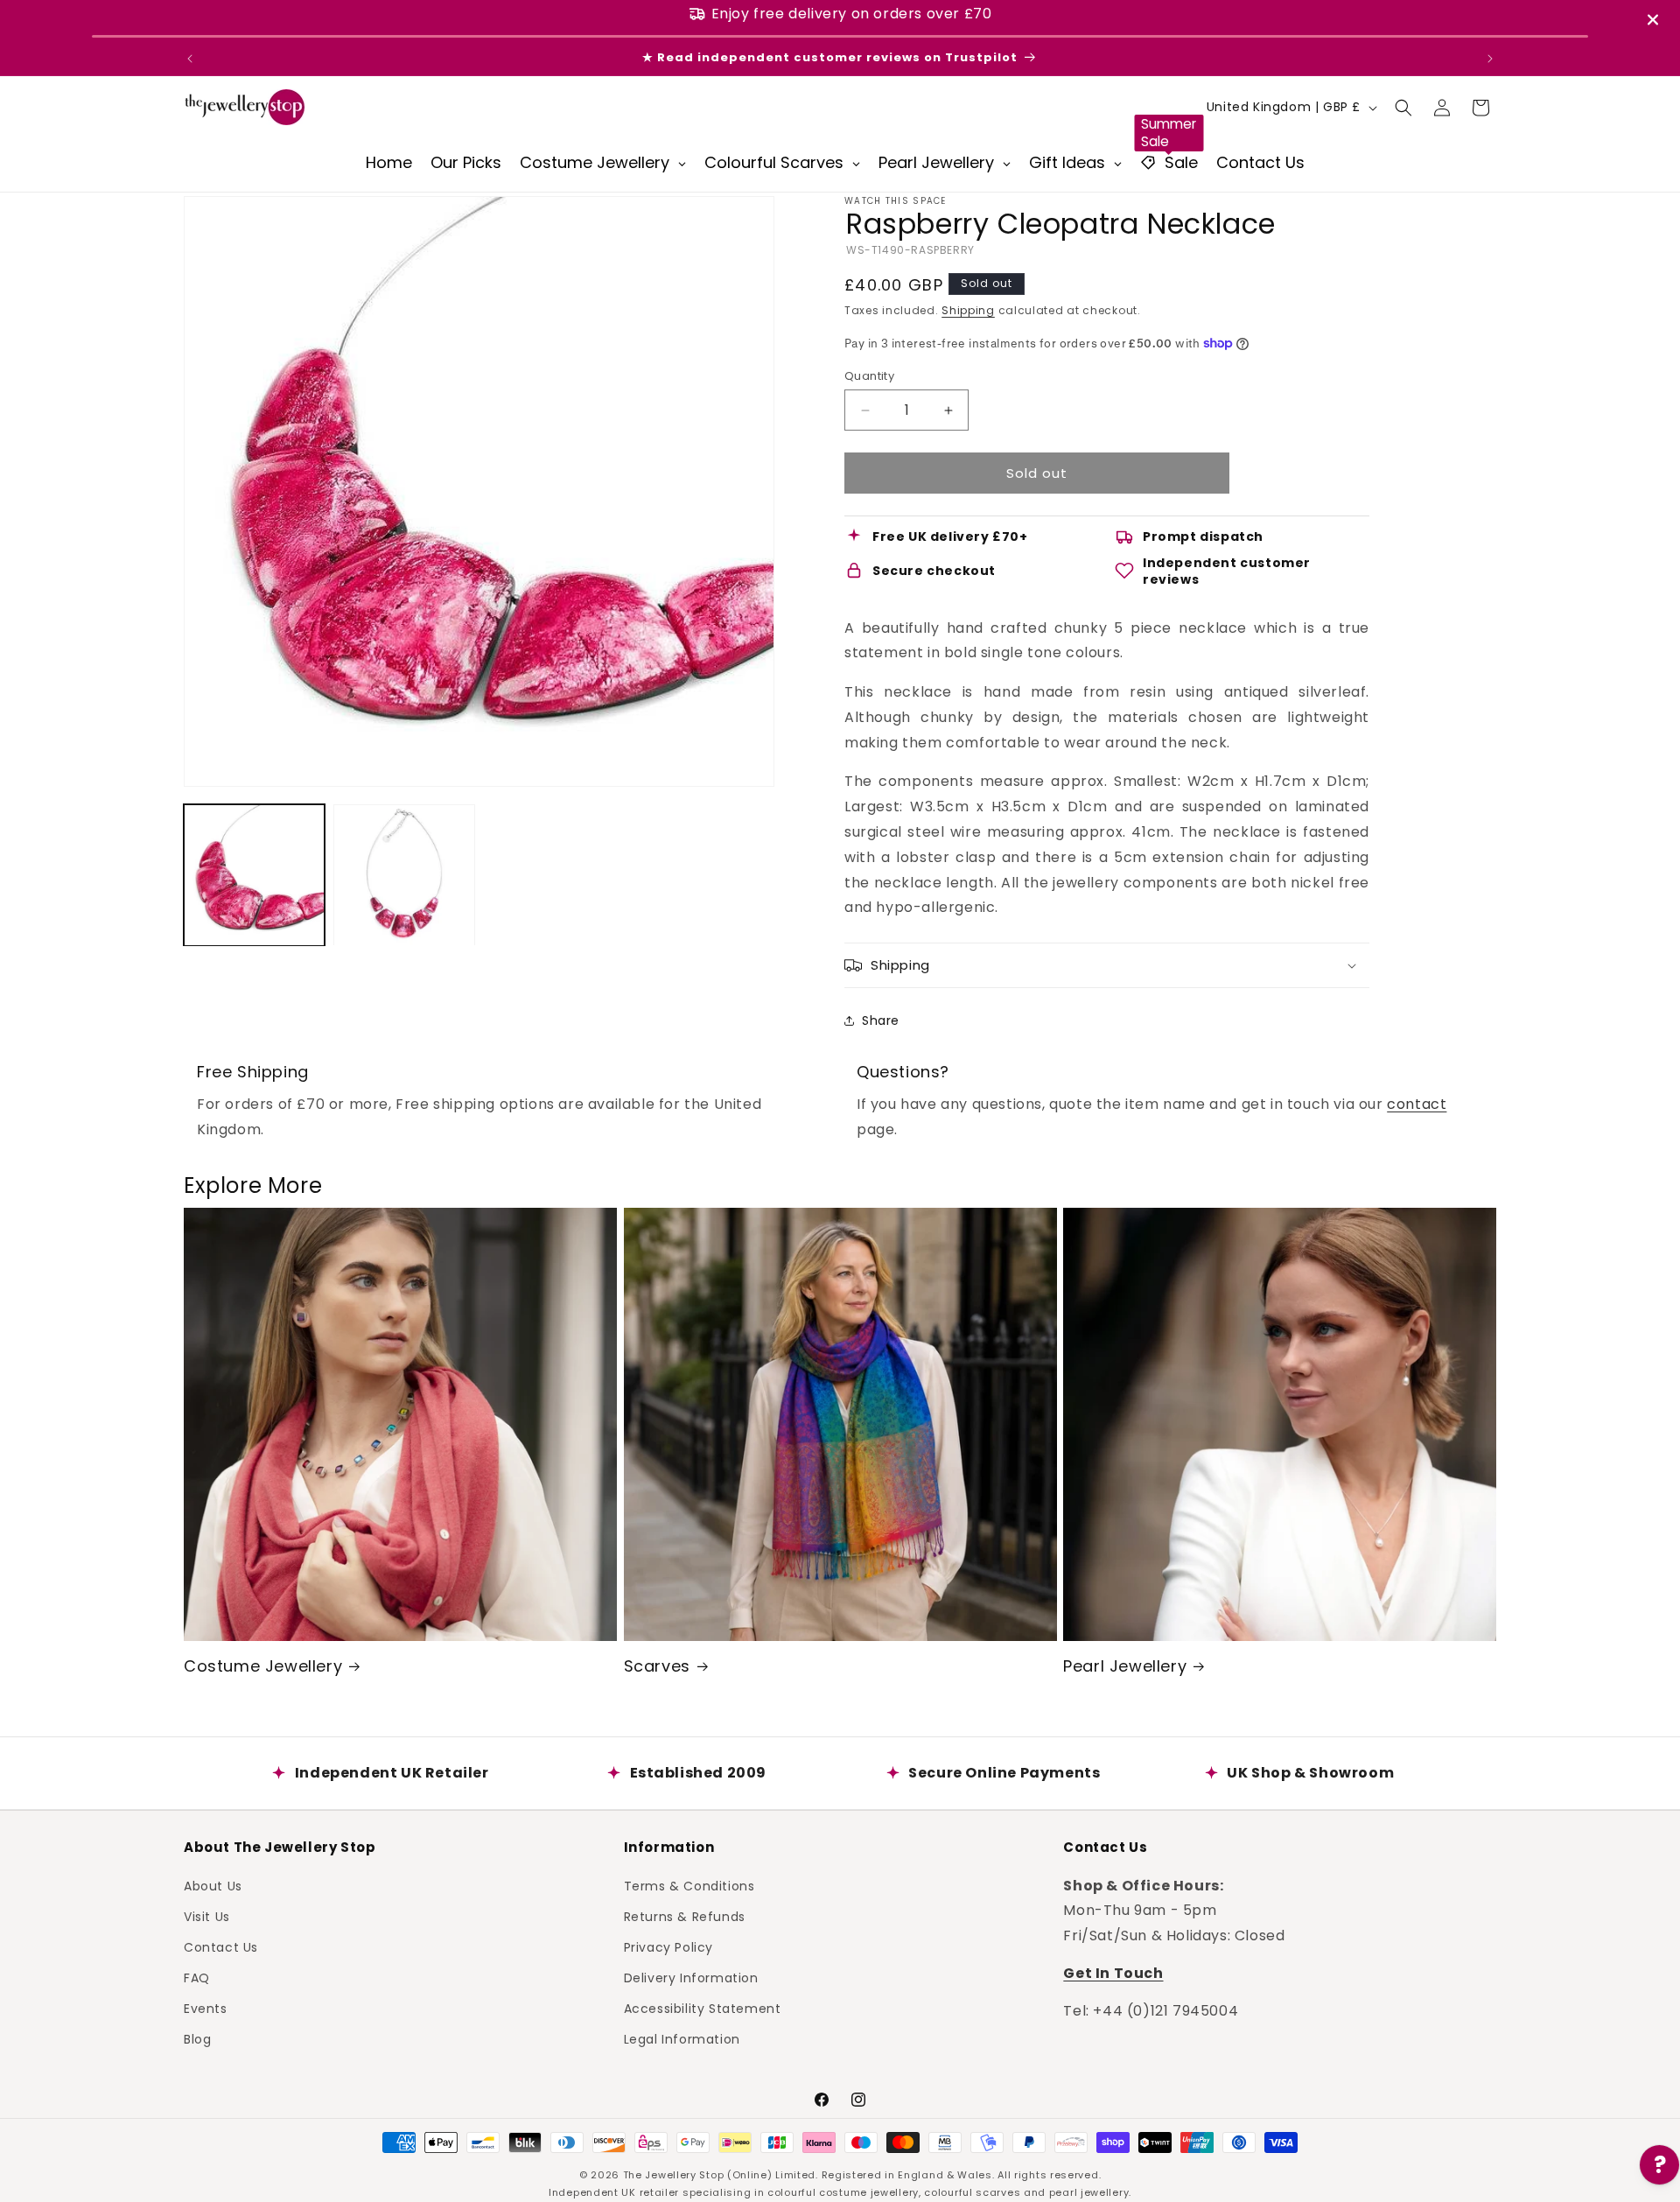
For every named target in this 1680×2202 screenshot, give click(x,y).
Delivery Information (691, 1978)
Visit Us (207, 1916)
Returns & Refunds (685, 1916)
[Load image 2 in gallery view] (404, 875)
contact (1417, 1104)
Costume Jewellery (263, 1666)
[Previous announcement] (190, 59)
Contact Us (221, 1946)
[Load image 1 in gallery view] (254, 875)
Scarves (657, 1666)
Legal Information (682, 2039)
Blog (197, 2039)
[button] (1403, 108)
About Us (213, 1885)
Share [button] (881, 1020)
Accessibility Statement (703, 2009)
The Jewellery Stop (674, 2175)
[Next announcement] (1490, 59)
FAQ (197, 1978)
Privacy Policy (668, 1946)
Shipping (968, 310)
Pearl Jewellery (1125, 1666)
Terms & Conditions (689, 1885)
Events (206, 2009)
